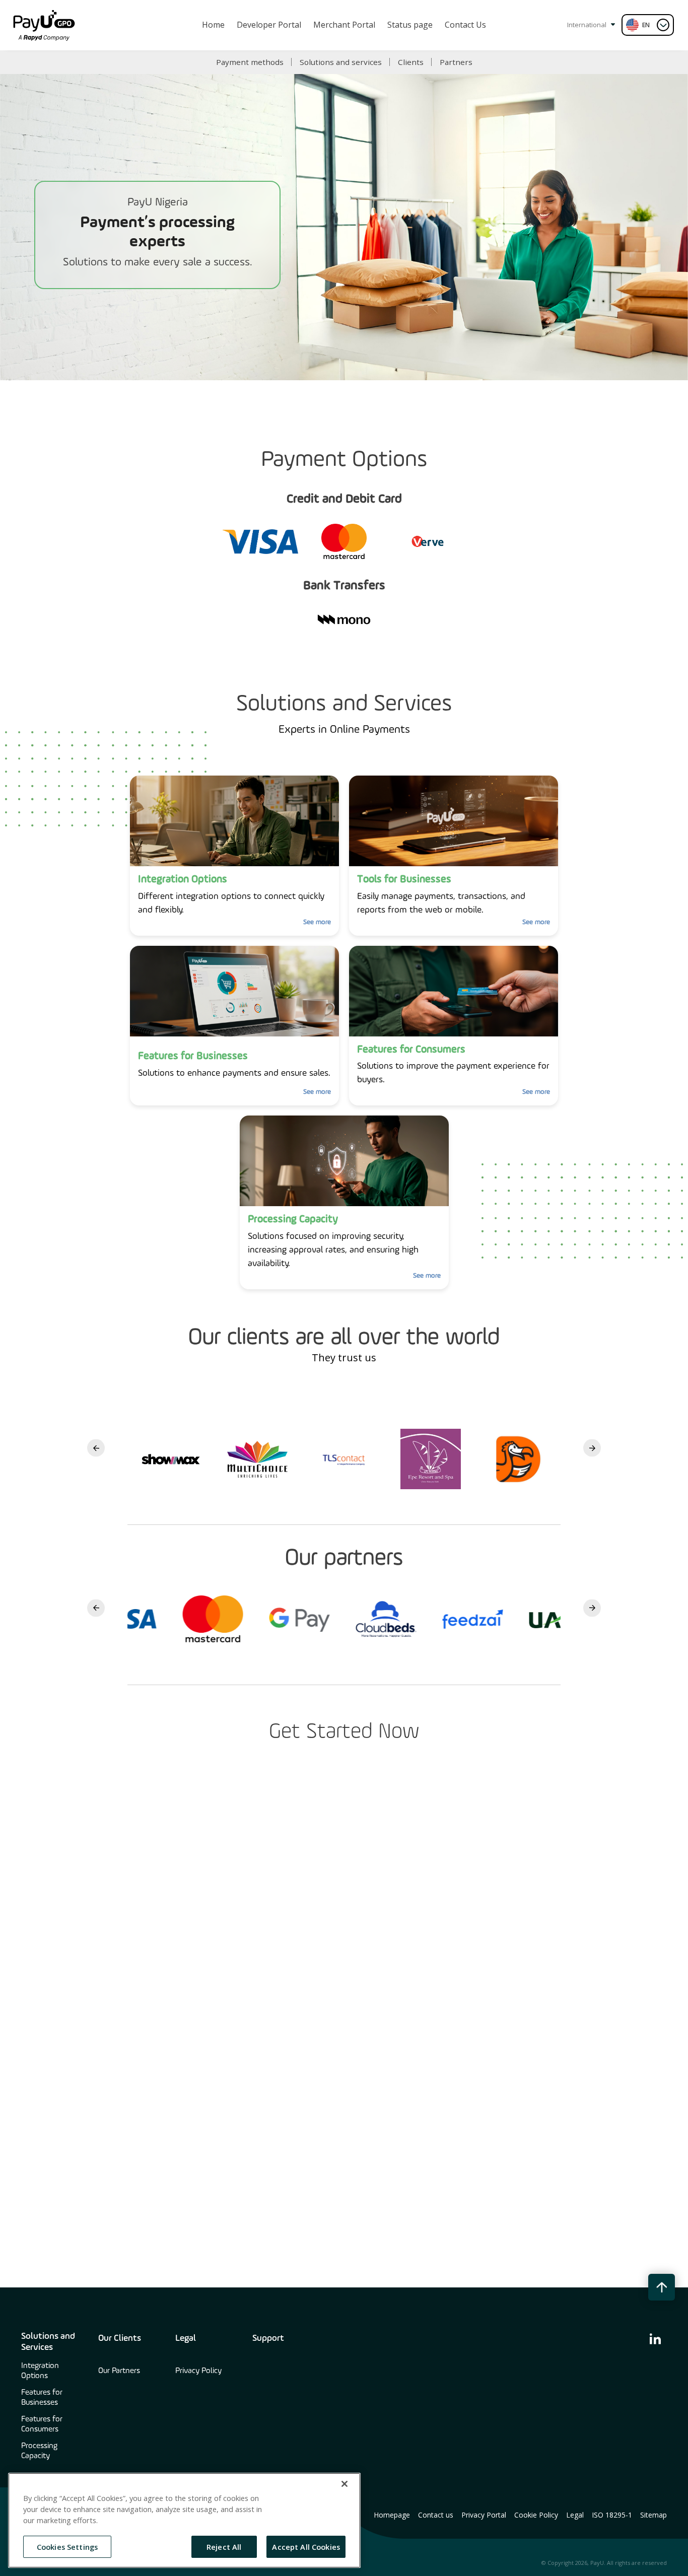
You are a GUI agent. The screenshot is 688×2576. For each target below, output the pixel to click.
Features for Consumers (42, 2424)
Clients (411, 62)
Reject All (224, 2546)
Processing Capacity (39, 2451)
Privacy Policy (198, 2371)
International (588, 25)
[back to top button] (662, 2287)
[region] (184, 2520)
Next (592, 1448)
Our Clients (120, 2338)
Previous (96, 1448)
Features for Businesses (42, 2398)
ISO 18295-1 (612, 2515)
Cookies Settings (67, 2546)
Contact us (436, 2515)
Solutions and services (341, 62)
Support (268, 2338)
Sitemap (653, 2515)
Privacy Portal (484, 2515)
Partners (456, 62)
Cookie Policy (536, 2515)
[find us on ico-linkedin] (655, 2338)
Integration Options (40, 2371)
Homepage (392, 2515)
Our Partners (119, 2371)
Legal (186, 2338)
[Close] (345, 2484)
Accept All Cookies (306, 2546)
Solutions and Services (48, 2342)
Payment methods (250, 62)
